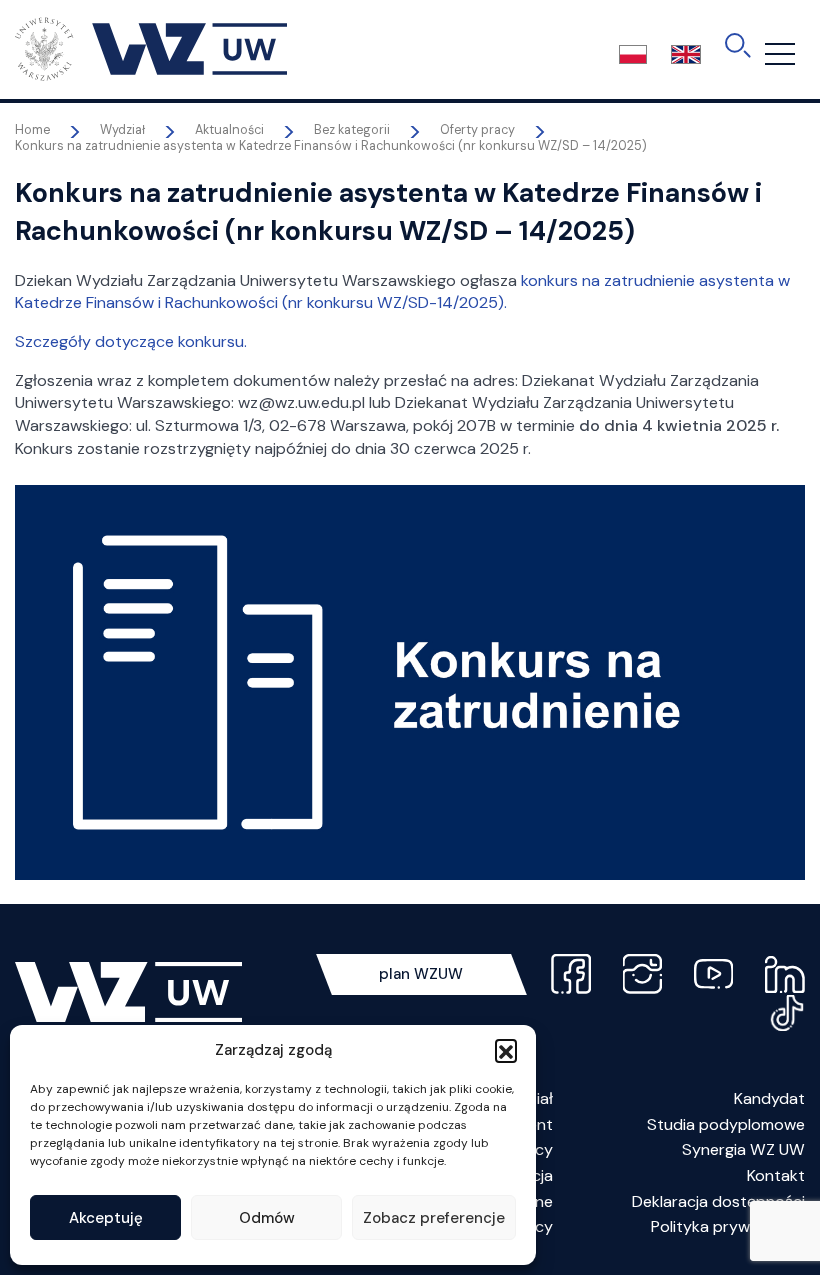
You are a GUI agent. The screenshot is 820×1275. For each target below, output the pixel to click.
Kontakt (776, 1175)
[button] (506, 1050)
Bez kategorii (352, 130)
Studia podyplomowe (726, 1124)
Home (32, 130)
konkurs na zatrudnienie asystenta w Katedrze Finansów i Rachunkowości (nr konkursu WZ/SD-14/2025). (402, 292)
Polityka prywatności (728, 1226)
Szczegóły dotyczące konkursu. (131, 341)
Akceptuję (106, 1218)
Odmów (267, 1218)
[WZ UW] (151, 48)
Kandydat (769, 1098)
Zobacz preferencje (434, 1218)
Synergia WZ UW (743, 1149)
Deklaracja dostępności (718, 1201)
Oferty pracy (477, 130)
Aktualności (229, 130)
